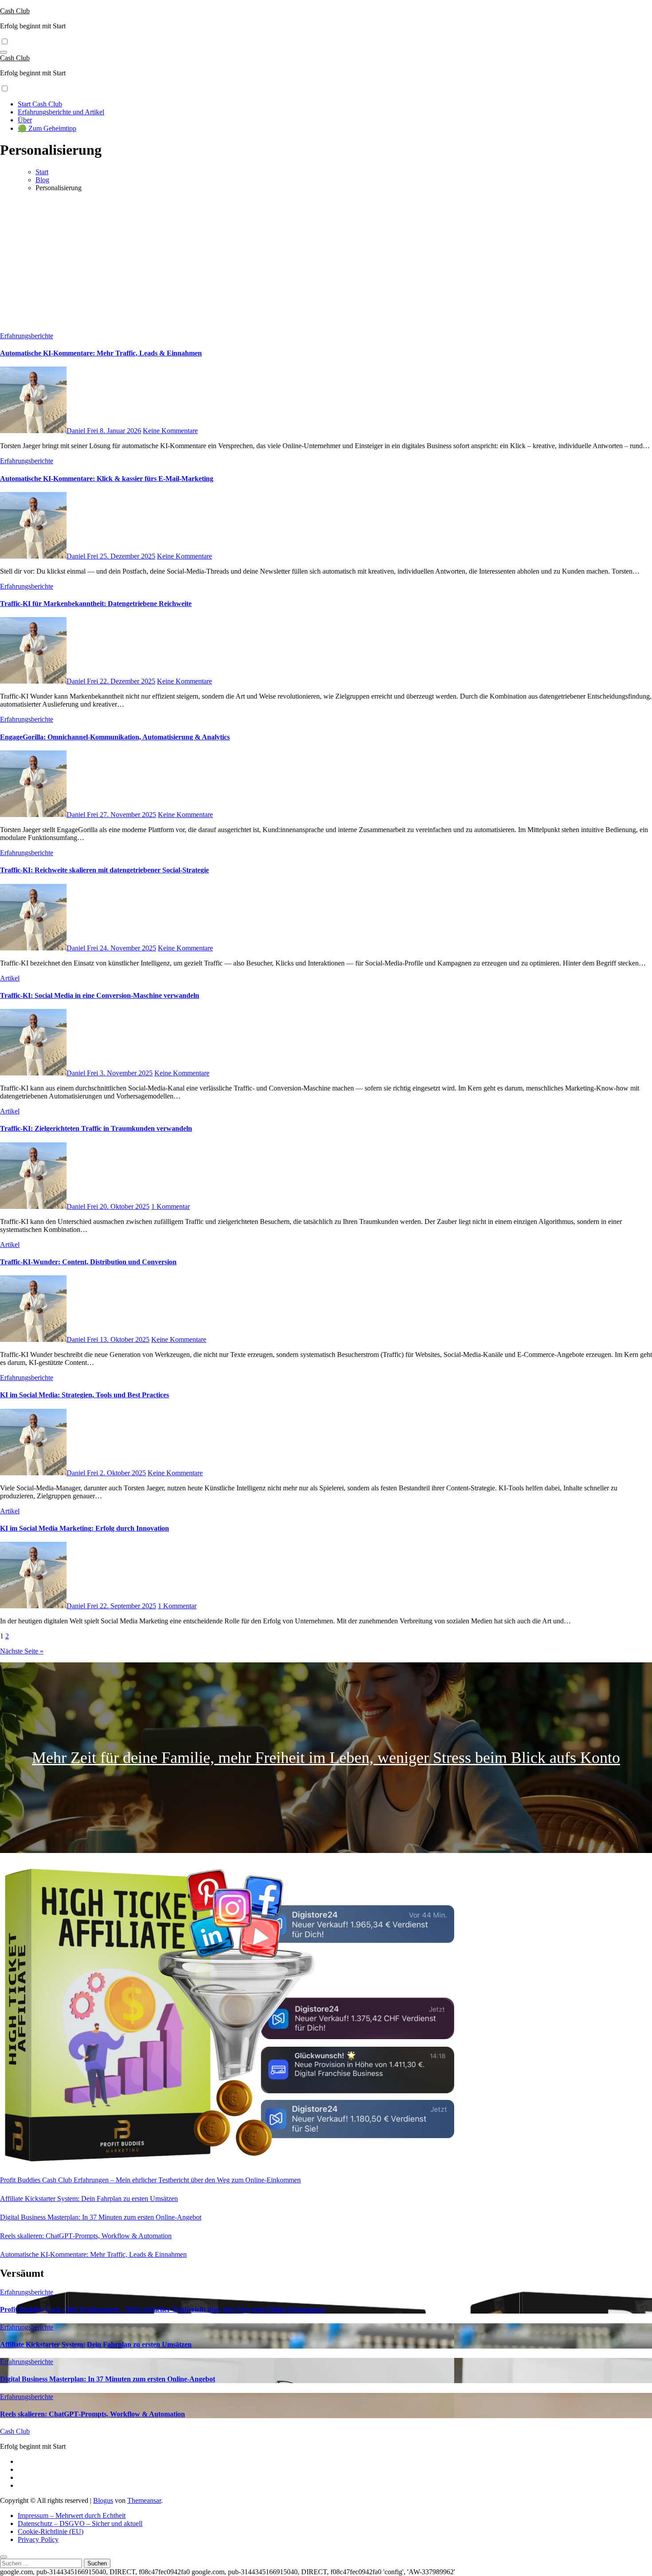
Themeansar (144, 2500)
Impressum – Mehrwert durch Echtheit (72, 2515)
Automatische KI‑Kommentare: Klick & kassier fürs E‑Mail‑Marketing (107, 479)
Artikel (10, 978)
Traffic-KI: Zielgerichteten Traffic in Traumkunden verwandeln (96, 1128)
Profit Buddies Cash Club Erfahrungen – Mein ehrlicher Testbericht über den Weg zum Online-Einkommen (150, 2180)
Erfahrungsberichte (27, 336)
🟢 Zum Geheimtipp (47, 128)
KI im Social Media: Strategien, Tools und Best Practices (84, 1395)
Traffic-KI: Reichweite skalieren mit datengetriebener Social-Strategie (104, 870)
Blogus (103, 2500)
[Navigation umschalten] (4, 52)
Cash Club (15, 11)
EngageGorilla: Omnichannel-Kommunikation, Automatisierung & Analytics (115, 737)
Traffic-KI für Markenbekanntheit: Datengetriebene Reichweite (96, 604)
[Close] (4, 2557)
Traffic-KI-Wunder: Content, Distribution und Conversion (88, 1262)
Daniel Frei (83, 431)
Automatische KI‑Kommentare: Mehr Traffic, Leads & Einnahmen (101, 353)
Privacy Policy (38, 2539)
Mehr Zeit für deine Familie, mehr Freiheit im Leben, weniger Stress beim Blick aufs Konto (326, 1758)
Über (25, 120)
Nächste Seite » (22, 1651)
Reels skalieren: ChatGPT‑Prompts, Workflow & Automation (86, 2236)
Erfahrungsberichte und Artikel (61, 112)
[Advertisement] (326, 261)
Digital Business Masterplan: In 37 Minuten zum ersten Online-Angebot (101, 2217)
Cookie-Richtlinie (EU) (51, 2531)
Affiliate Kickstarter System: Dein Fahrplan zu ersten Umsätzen (89, 2199)
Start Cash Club (40, 104)
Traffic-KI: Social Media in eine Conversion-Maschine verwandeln (100, 995)
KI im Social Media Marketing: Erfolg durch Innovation (84, 1528)
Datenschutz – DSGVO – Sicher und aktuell (80, 2523)
